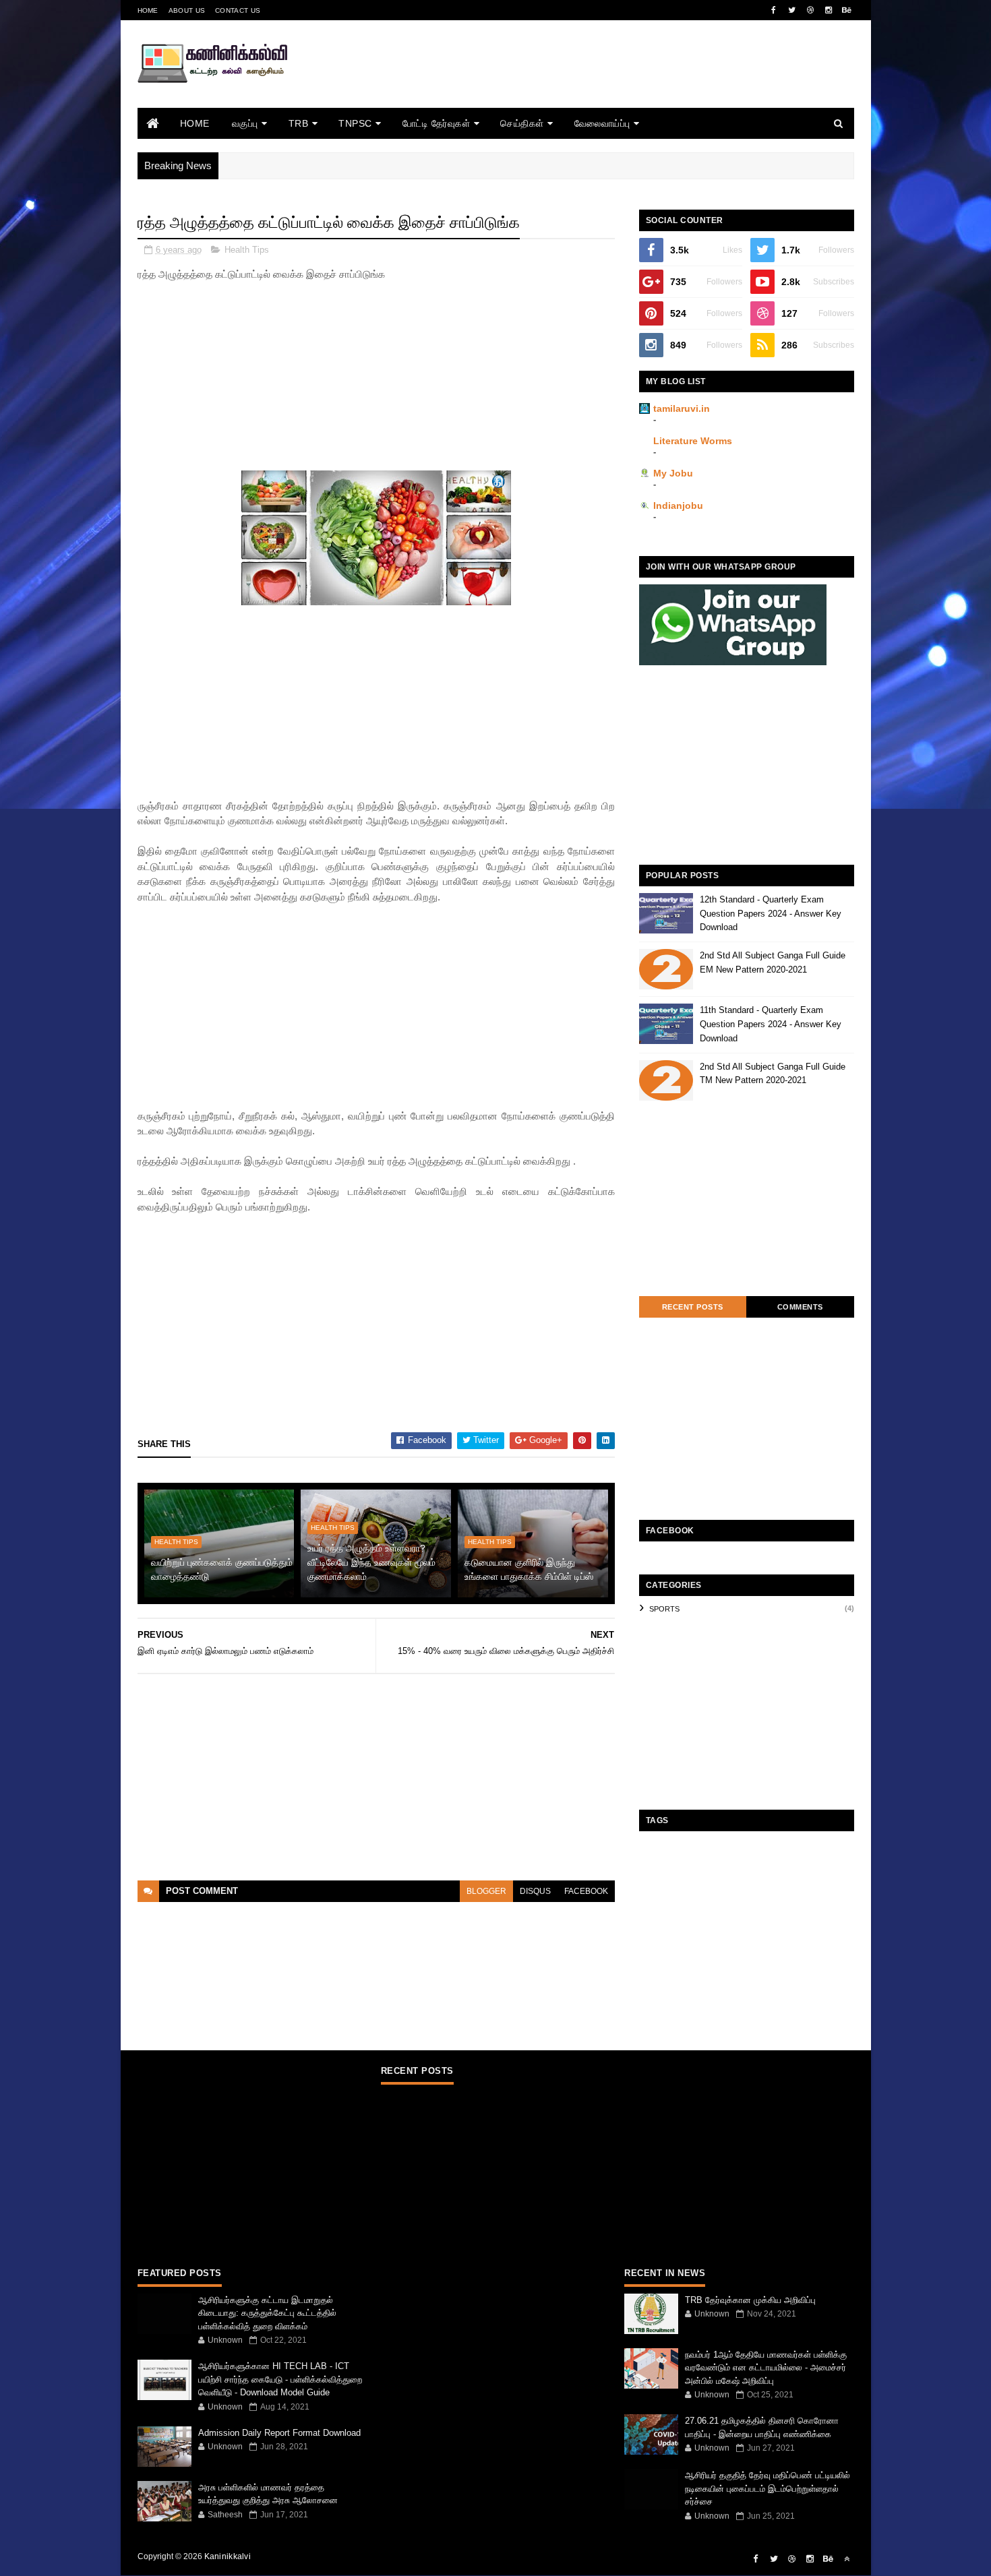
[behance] (847, 10)
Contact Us (238, 10)
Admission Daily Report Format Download (279, 2433)
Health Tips (247, 250)
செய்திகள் (522, 123)
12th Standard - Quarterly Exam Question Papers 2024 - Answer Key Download (771, 914)
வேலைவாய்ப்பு (602, 123)
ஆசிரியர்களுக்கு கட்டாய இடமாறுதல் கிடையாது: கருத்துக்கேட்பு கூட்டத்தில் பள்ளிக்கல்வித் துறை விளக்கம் (267, 2313)
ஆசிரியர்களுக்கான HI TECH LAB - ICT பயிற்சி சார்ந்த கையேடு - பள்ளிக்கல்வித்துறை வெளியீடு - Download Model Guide (280, 2379)
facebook (586, 1891)
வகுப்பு (245, 123)
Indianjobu (678, 505)
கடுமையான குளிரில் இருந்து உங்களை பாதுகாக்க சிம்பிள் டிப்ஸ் (529, 1569)
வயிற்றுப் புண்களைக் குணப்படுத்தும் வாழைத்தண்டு (222, 1569)
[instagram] (829, 10)
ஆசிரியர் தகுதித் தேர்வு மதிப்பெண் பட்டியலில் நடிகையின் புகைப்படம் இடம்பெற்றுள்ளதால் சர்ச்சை (768, 2488)
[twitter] (792, 10)
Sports (664, 1609)
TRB (299, 123)
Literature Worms (693, 441)
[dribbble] (810, 10)
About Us (187, 10)
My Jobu (673, 473)
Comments (800, 1307)
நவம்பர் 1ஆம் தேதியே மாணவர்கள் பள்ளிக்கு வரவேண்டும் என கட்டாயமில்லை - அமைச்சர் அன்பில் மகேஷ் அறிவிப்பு (766, 2368)
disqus (535, 1891)
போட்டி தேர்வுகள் (437, 123)
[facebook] (774, 10)
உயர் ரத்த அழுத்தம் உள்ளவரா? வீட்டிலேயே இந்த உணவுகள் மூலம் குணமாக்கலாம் (371, 1562)
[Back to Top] (847, 2559)
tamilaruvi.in (682, 408)
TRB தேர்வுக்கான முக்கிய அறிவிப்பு (750, 2300)
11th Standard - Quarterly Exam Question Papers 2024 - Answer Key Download (771, 1024)
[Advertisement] (609, 83)
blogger (486, 1891)
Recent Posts (693, 1307)
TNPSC (355, 123)
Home (148, 10)
